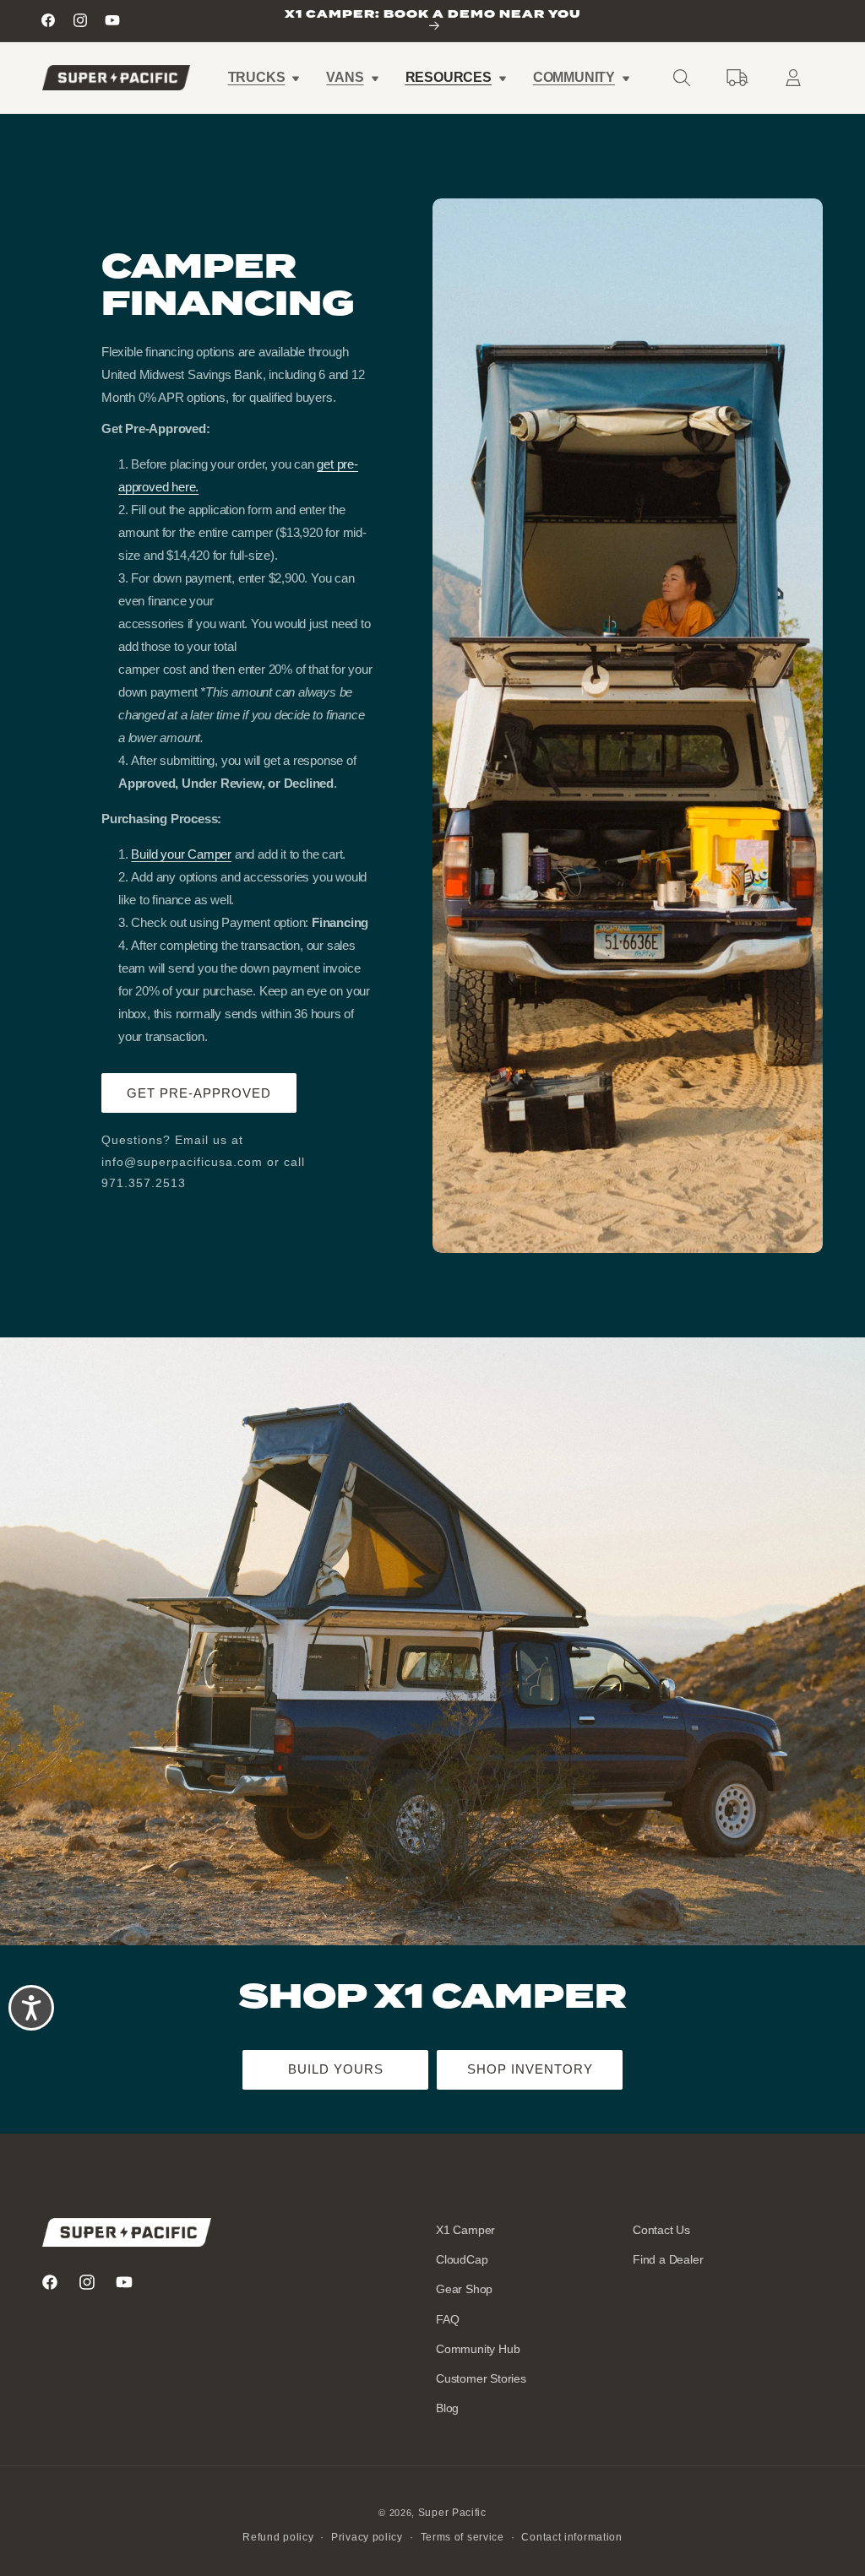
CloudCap (462, 2259)
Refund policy (278, 2537)
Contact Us (661, 2230)
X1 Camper (465, 2230)
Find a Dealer (668, 2259)
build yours (336, 2069)
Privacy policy (367, 2537)
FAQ (447, 2319)
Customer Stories (481, 2378)
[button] (263, 78)
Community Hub (478, 2349)
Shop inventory (530, 2069)
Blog (447, 2408)
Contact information (571, 2537)
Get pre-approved (199, 1093)
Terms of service (462, 2537)
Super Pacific (452, 2513)
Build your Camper (181, 854)
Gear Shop (464, 2289)
